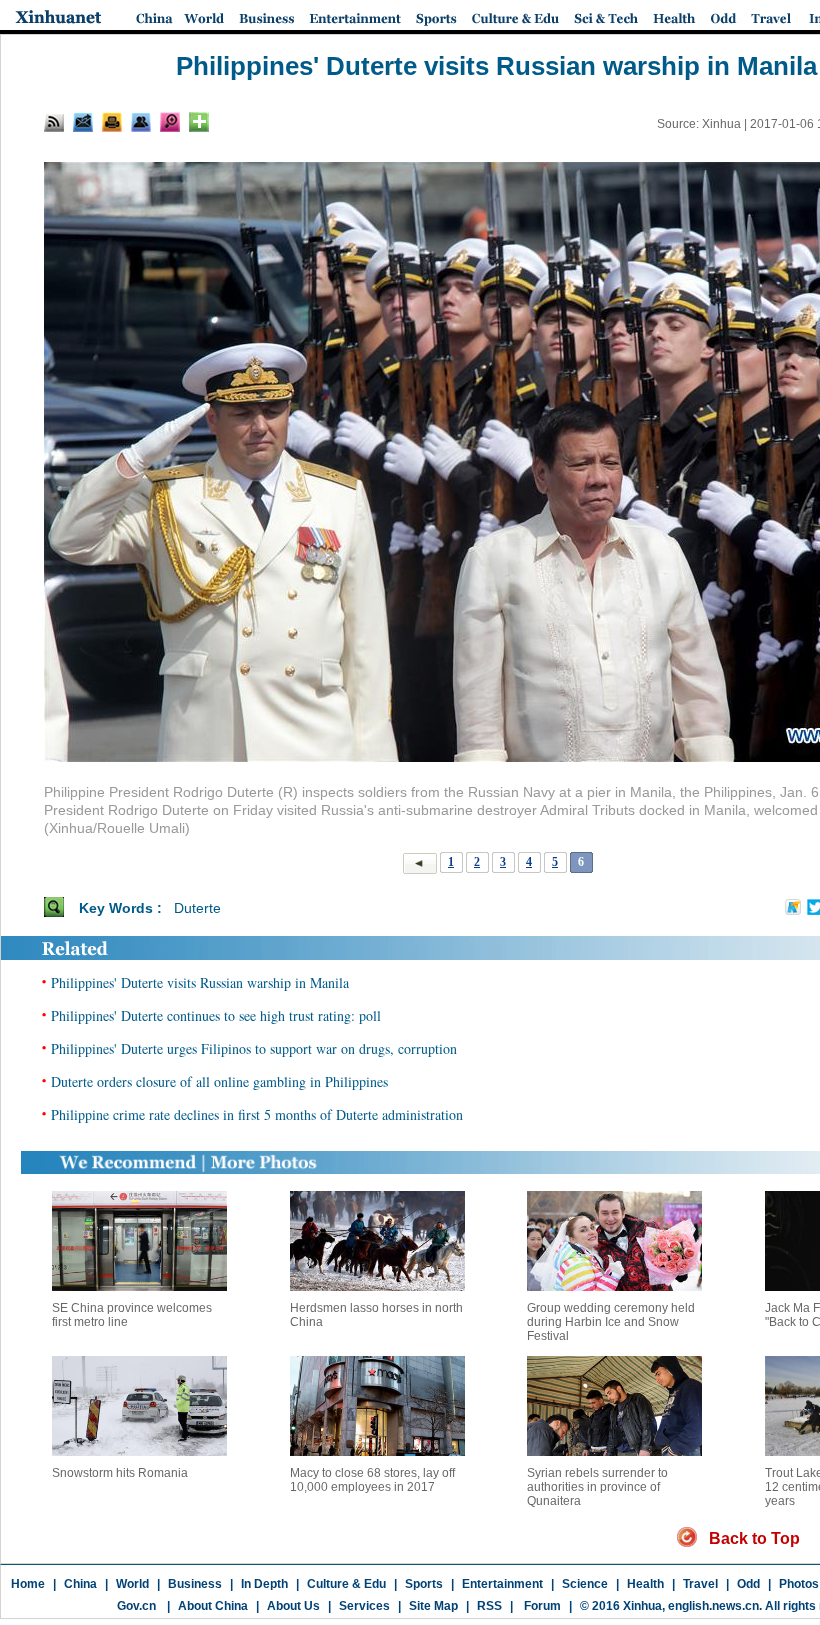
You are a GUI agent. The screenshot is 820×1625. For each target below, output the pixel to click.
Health (645, 1584)
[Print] (112, 122)
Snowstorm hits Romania (120, 1473)
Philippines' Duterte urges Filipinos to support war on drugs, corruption (254, 1048)
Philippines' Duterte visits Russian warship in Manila (200, 982)
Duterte (197, 908)
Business (195, 1584)
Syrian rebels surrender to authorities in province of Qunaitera (597, 1487)
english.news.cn (713, 1606)
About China (213, 1606)
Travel (700, 1584)
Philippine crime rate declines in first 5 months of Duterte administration (257, 1114)
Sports (424, 1584)
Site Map (433, 1606)
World (132, 1584)
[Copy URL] (141, 122)
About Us (293, 1606)
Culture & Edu (346, 1584)
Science (585, 1584)
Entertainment (502, 1584)
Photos (799, 1584)
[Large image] (170, 122)
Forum (541, 1606)
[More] (199, 122)
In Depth (264, 1584)
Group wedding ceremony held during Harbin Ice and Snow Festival (611, 1322)
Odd (748, 1584)
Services (364, 1606)
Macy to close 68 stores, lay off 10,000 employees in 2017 (372, 1480)
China (80, 1584)
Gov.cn (136, 1606)
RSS (489, 1606)
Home (28, 1584)
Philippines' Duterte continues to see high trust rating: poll (216, 1015)
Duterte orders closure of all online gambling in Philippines (219, 1081)
